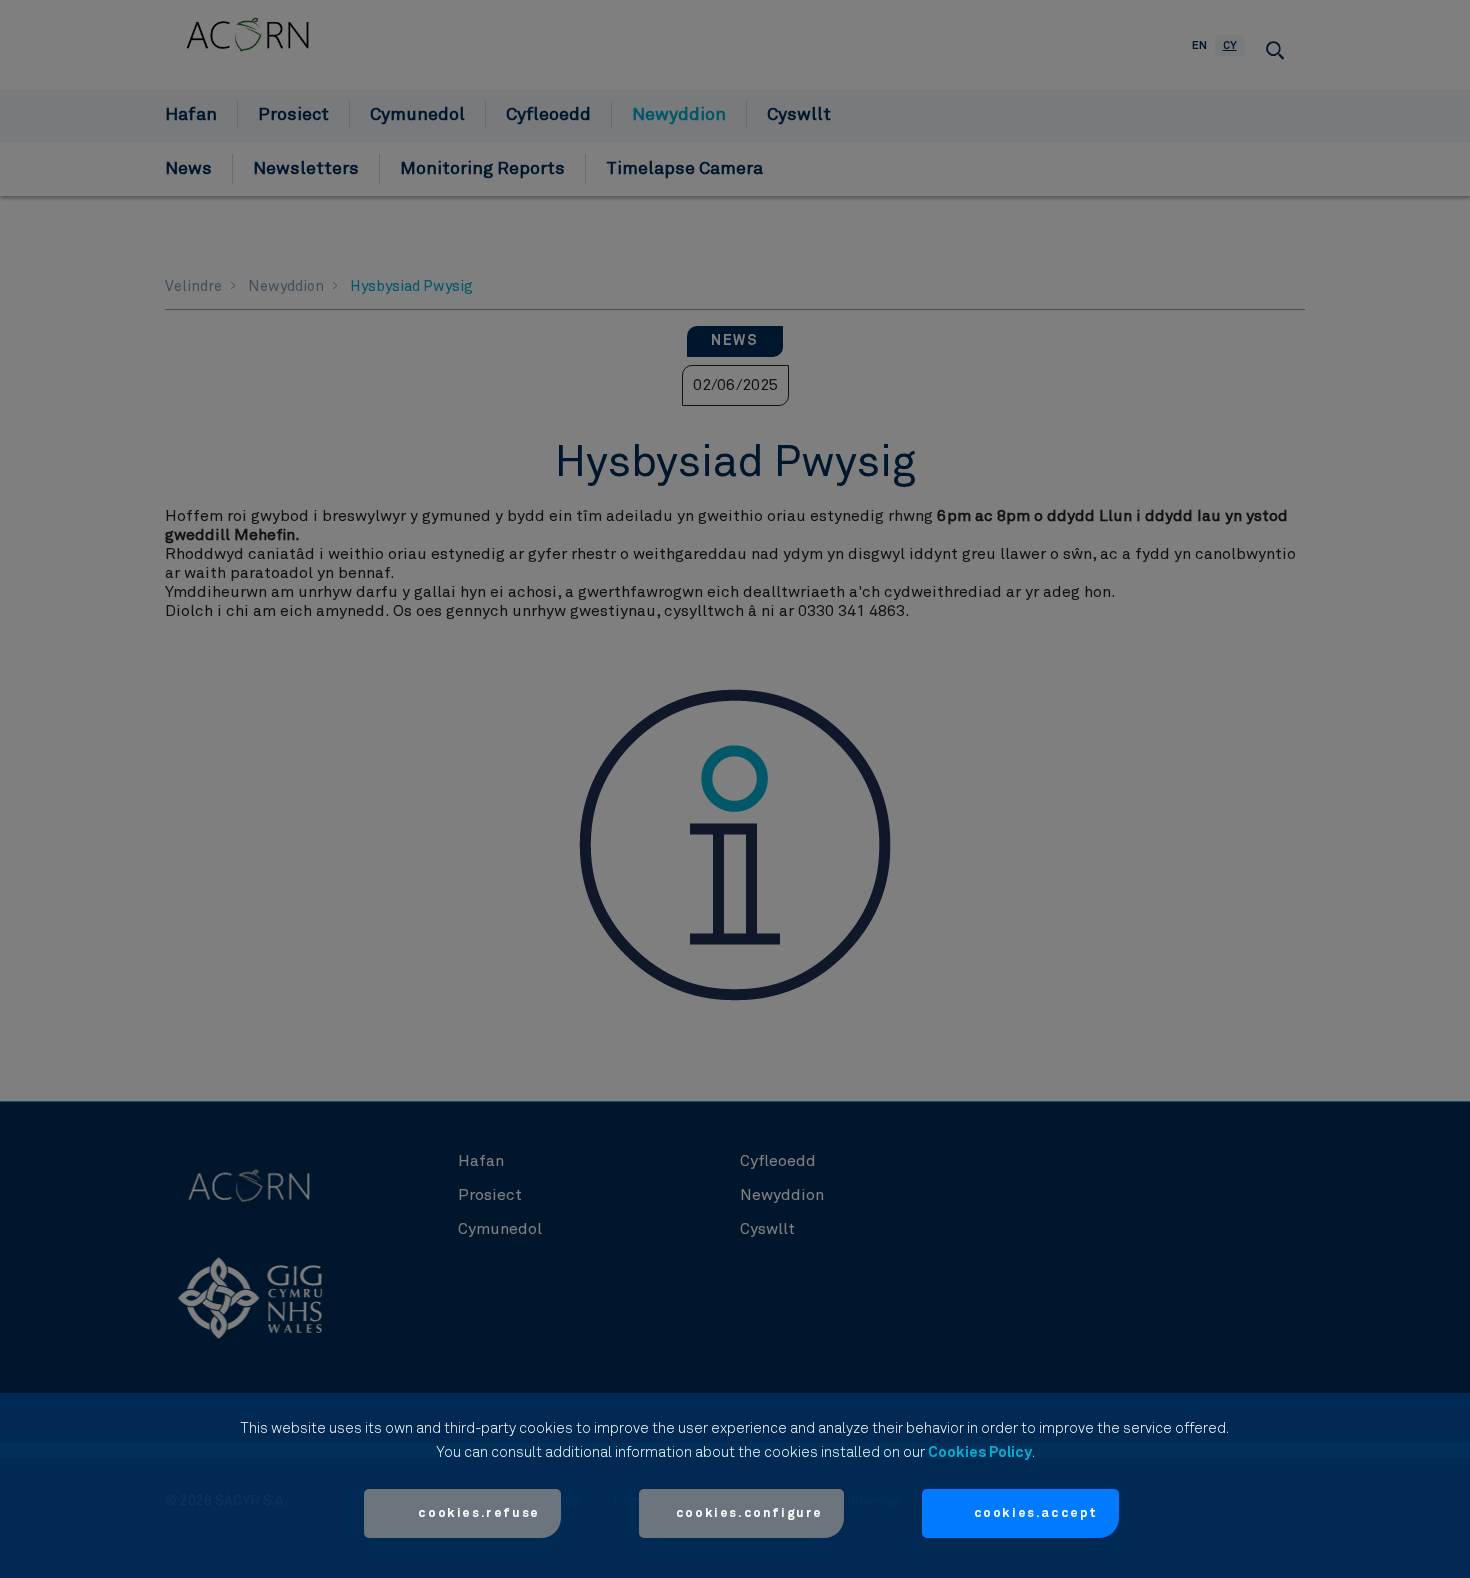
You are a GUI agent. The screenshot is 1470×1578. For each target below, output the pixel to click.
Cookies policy (980, 1452)
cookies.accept (1036, 1513)
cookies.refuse (478, 1513)
